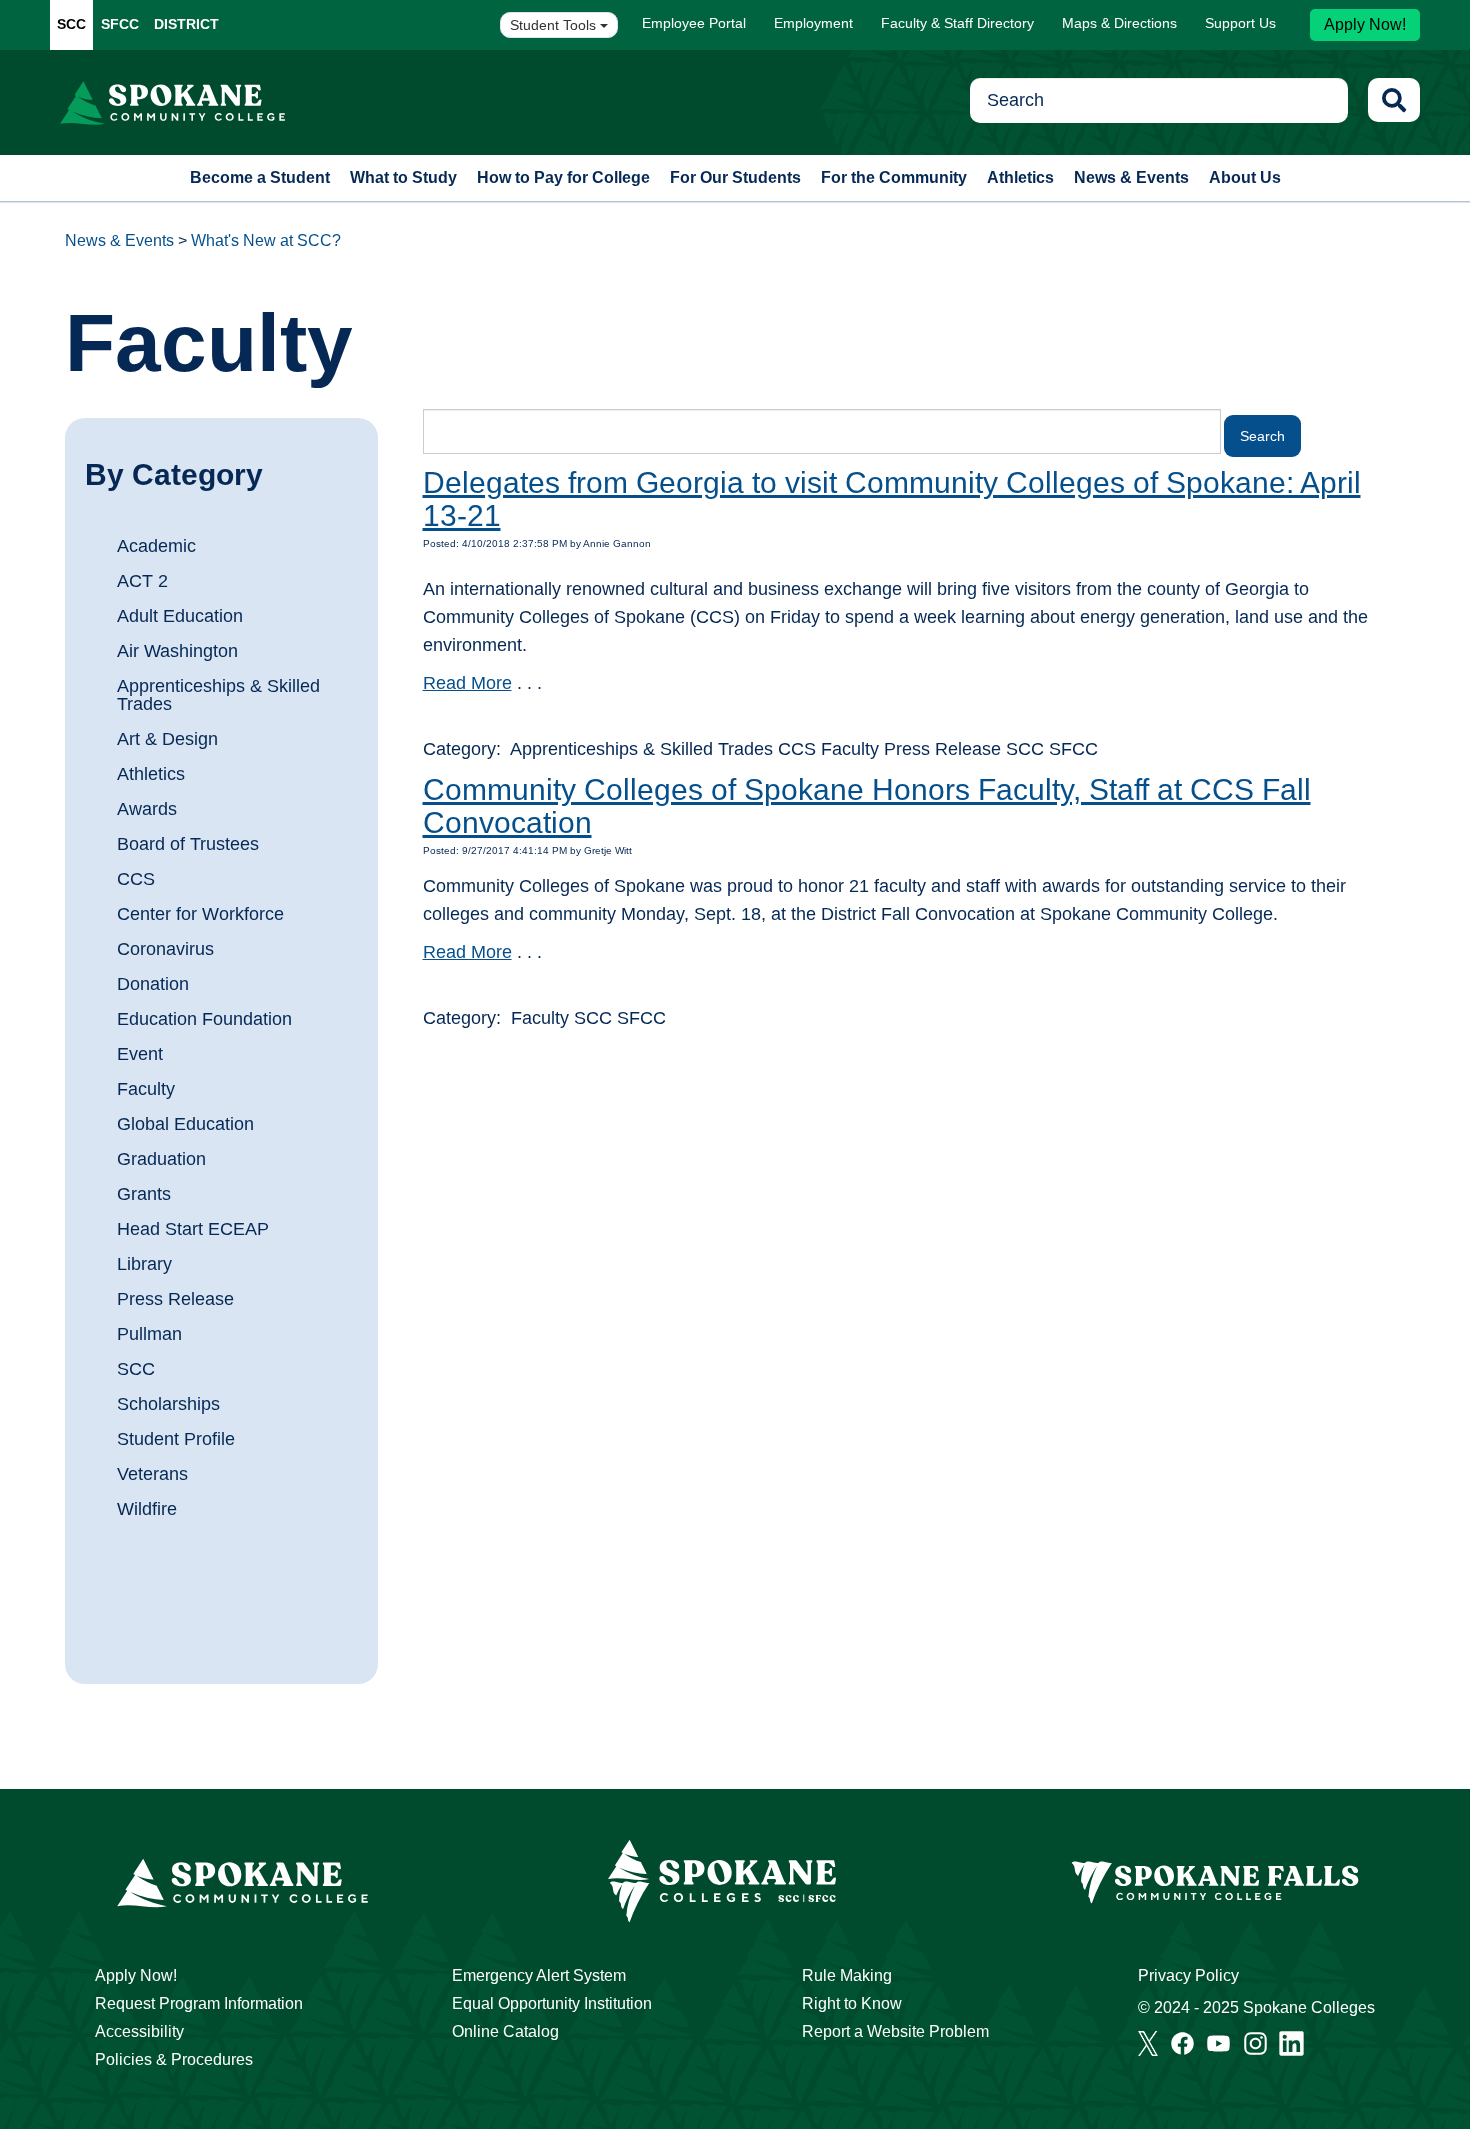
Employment (813, 23)
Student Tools (555, 25)
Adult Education (180, 616)
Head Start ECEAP (193, 1229)
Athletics (1020, 177)
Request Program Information (199, 2003)
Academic (156, 546)
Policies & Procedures (174, 2059)
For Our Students (735, 177)
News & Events (1131, 177)
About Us (1245, 177)
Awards (147, 809)
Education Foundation (204, 1019)
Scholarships (168, 1404)
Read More (467, 683)
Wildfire (147, 1509)
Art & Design (167, 739)
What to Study (403, 177)
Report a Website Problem (895, 2031)
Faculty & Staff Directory (957, 23)
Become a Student (260, 177)
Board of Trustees (188, 844)
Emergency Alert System (539, 1975)
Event (140, 1054)
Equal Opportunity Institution (552, 2003)
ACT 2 (142, 581)
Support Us (1240, 23)
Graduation (161, 1159)
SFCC (120, 24)
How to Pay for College (563, 177)
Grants (144, 1194)
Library (144, 1264)
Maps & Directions (1119, 23)
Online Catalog (505, 2031)
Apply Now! (1365, 24)
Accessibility (139, 2031)
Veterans (152, 1474)
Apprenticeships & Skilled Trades (218, 695)
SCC (71, 24)
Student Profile (176, 1439)
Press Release (175, 1299)
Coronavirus (165, 949)
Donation (153, 984)
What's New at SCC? (266, 240)
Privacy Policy (1188, 1975)
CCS (136, 879)
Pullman (149, 1334)
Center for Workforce (200, 914)
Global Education (185, 1124)
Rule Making (847, 1975)
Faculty (146, 1089)
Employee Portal (694, 23)
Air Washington (177, 651)
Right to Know (852, 2003)
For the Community (894, 177)
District (186, 24)
